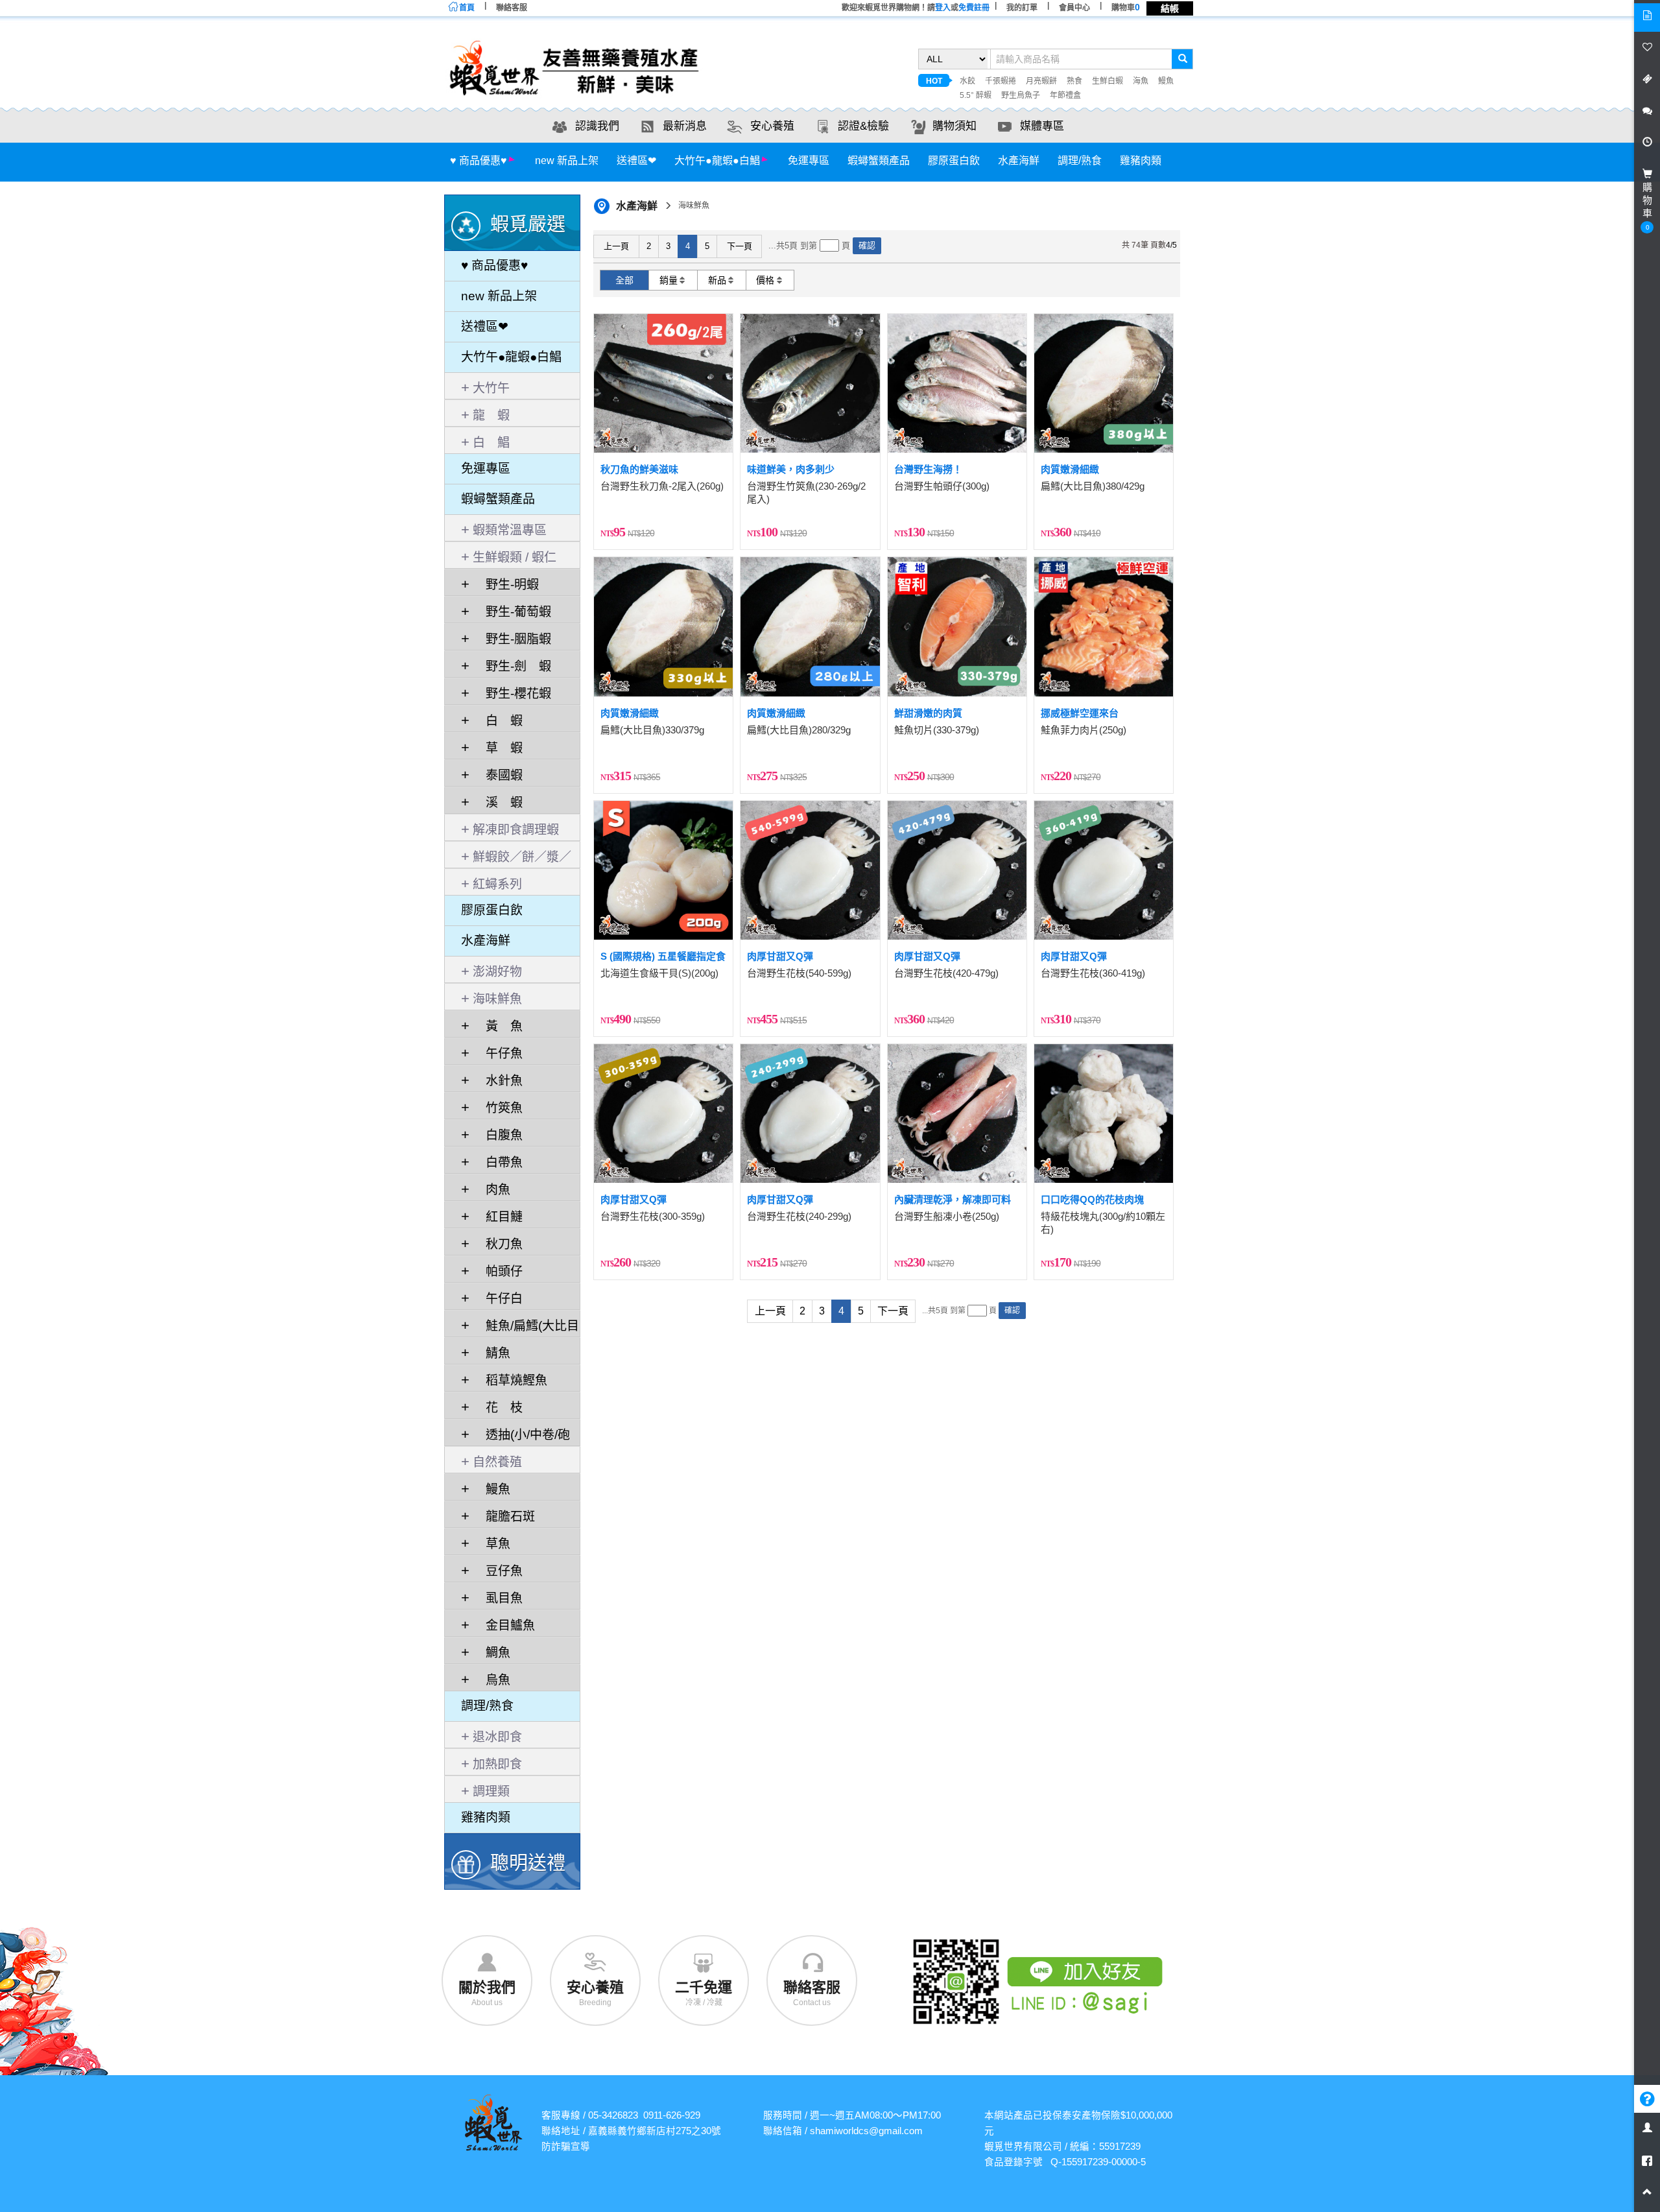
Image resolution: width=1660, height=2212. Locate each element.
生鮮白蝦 (1108, 81)
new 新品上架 (567, 161)
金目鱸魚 (504, 1625)
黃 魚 (498, 1026)
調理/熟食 (1080, 161)
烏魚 (492, 1680)
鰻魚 (1166, 81)
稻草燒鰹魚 (510, 1380)
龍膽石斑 (504, 1516)
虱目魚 (498, 1598)
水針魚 (498, 1081)
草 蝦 (498, 748)
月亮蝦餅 (1041, 81)
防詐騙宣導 (566, 2147)
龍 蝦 (491, 415)
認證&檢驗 (863, 126)
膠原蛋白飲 (954, 161)
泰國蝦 (498, 775)
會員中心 (1074, 8)
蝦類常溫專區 (510, 530)
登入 (943, 8)
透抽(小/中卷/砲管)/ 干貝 (516, 1437)
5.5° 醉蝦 (976, 95)
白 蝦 (498, 721)
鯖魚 (492, 1353)
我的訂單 (1022, 8)
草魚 (492, 1544)
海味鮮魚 (497, 999)
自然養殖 (497, 1462)
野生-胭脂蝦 (512, 639)
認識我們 (597, 126)
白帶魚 (498, 1162)
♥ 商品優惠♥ (479, 161)
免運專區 (809, 161)
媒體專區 (1042, 126)
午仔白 (498, 1299)
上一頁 (616, 246)
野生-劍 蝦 (512, 666)
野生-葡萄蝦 (512, 612)
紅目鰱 (498, 1217)
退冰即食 (497, 1737)
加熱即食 (497, 1764)
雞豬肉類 (1141, 161)
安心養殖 (772, 126)
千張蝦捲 (1001, 81)
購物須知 (954, 126)
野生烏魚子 (1021, 95)
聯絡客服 (512, 8)
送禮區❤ (636, 161)
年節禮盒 (1065, 95)
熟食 (1074, 81)
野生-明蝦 (506, 585)
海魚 (1141, 81)
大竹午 (491, 388)
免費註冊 (974, 8)
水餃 (967, 81)
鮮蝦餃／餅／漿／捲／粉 (516, 859)
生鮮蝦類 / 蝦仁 (515, 557)
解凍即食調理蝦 (516, 830)
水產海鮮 (1019, 161)
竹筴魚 (498, 1108)
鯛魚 (492, 1653)
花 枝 (498, 1408)
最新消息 (685, 126)
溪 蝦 (498, 803)
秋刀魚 (498, 1244)
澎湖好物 (497, 972)
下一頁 (740, 246)
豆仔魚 (498, 1571)
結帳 (1170, 8)
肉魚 (492, 1190)
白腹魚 (498, 1135)
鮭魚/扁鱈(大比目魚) (520, 1328)
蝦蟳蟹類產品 (879, 161)
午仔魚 (498, 1053)
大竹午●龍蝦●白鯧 (717, 161)
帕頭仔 (498, 1271)
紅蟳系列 (497, 884)
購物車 (1126, 8)
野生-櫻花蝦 (512, 694)
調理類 (491, 1791)
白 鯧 (491, 443)
